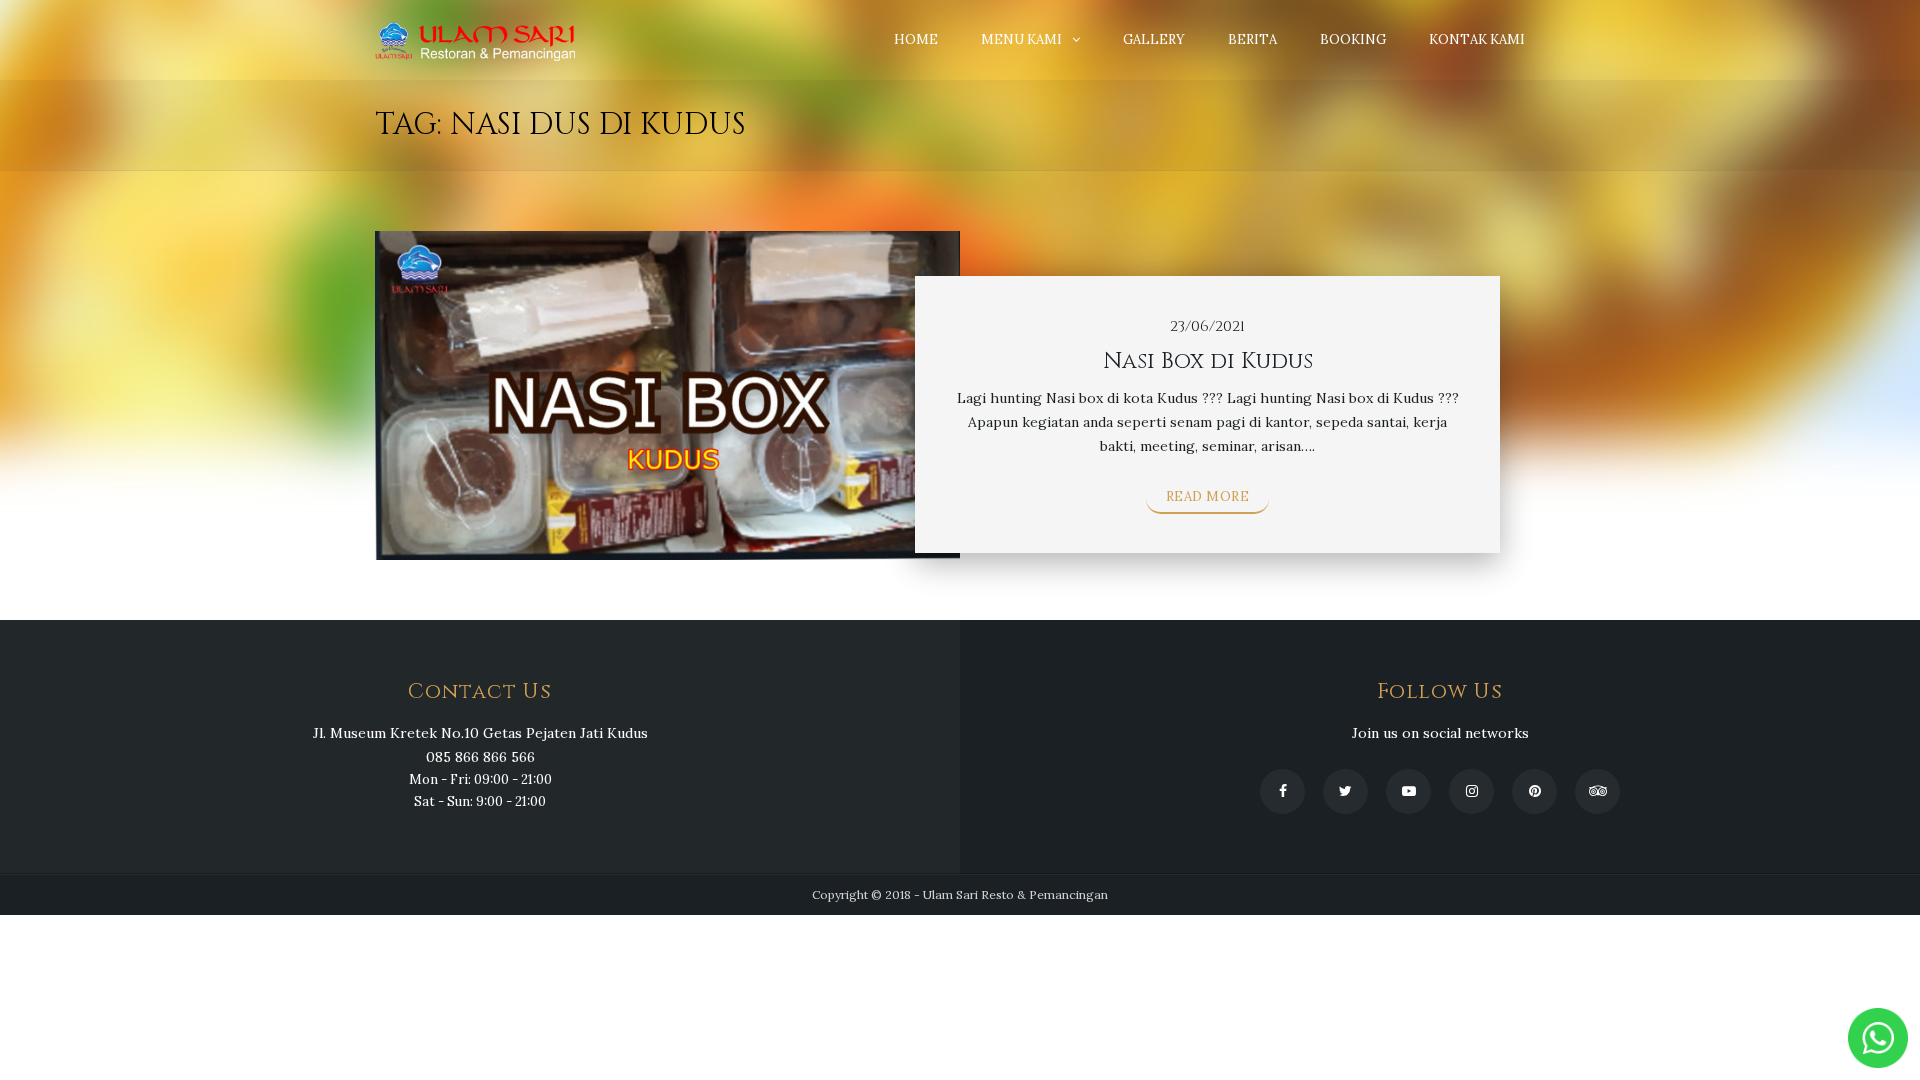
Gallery (1154, 39)
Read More (1208, 496)
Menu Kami (1021, 39)
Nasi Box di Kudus (1208, 361)
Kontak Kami (1477, 39)
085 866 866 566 (480, 757)
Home (916, 39)
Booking (1353, 39)
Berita (1252, 39)
